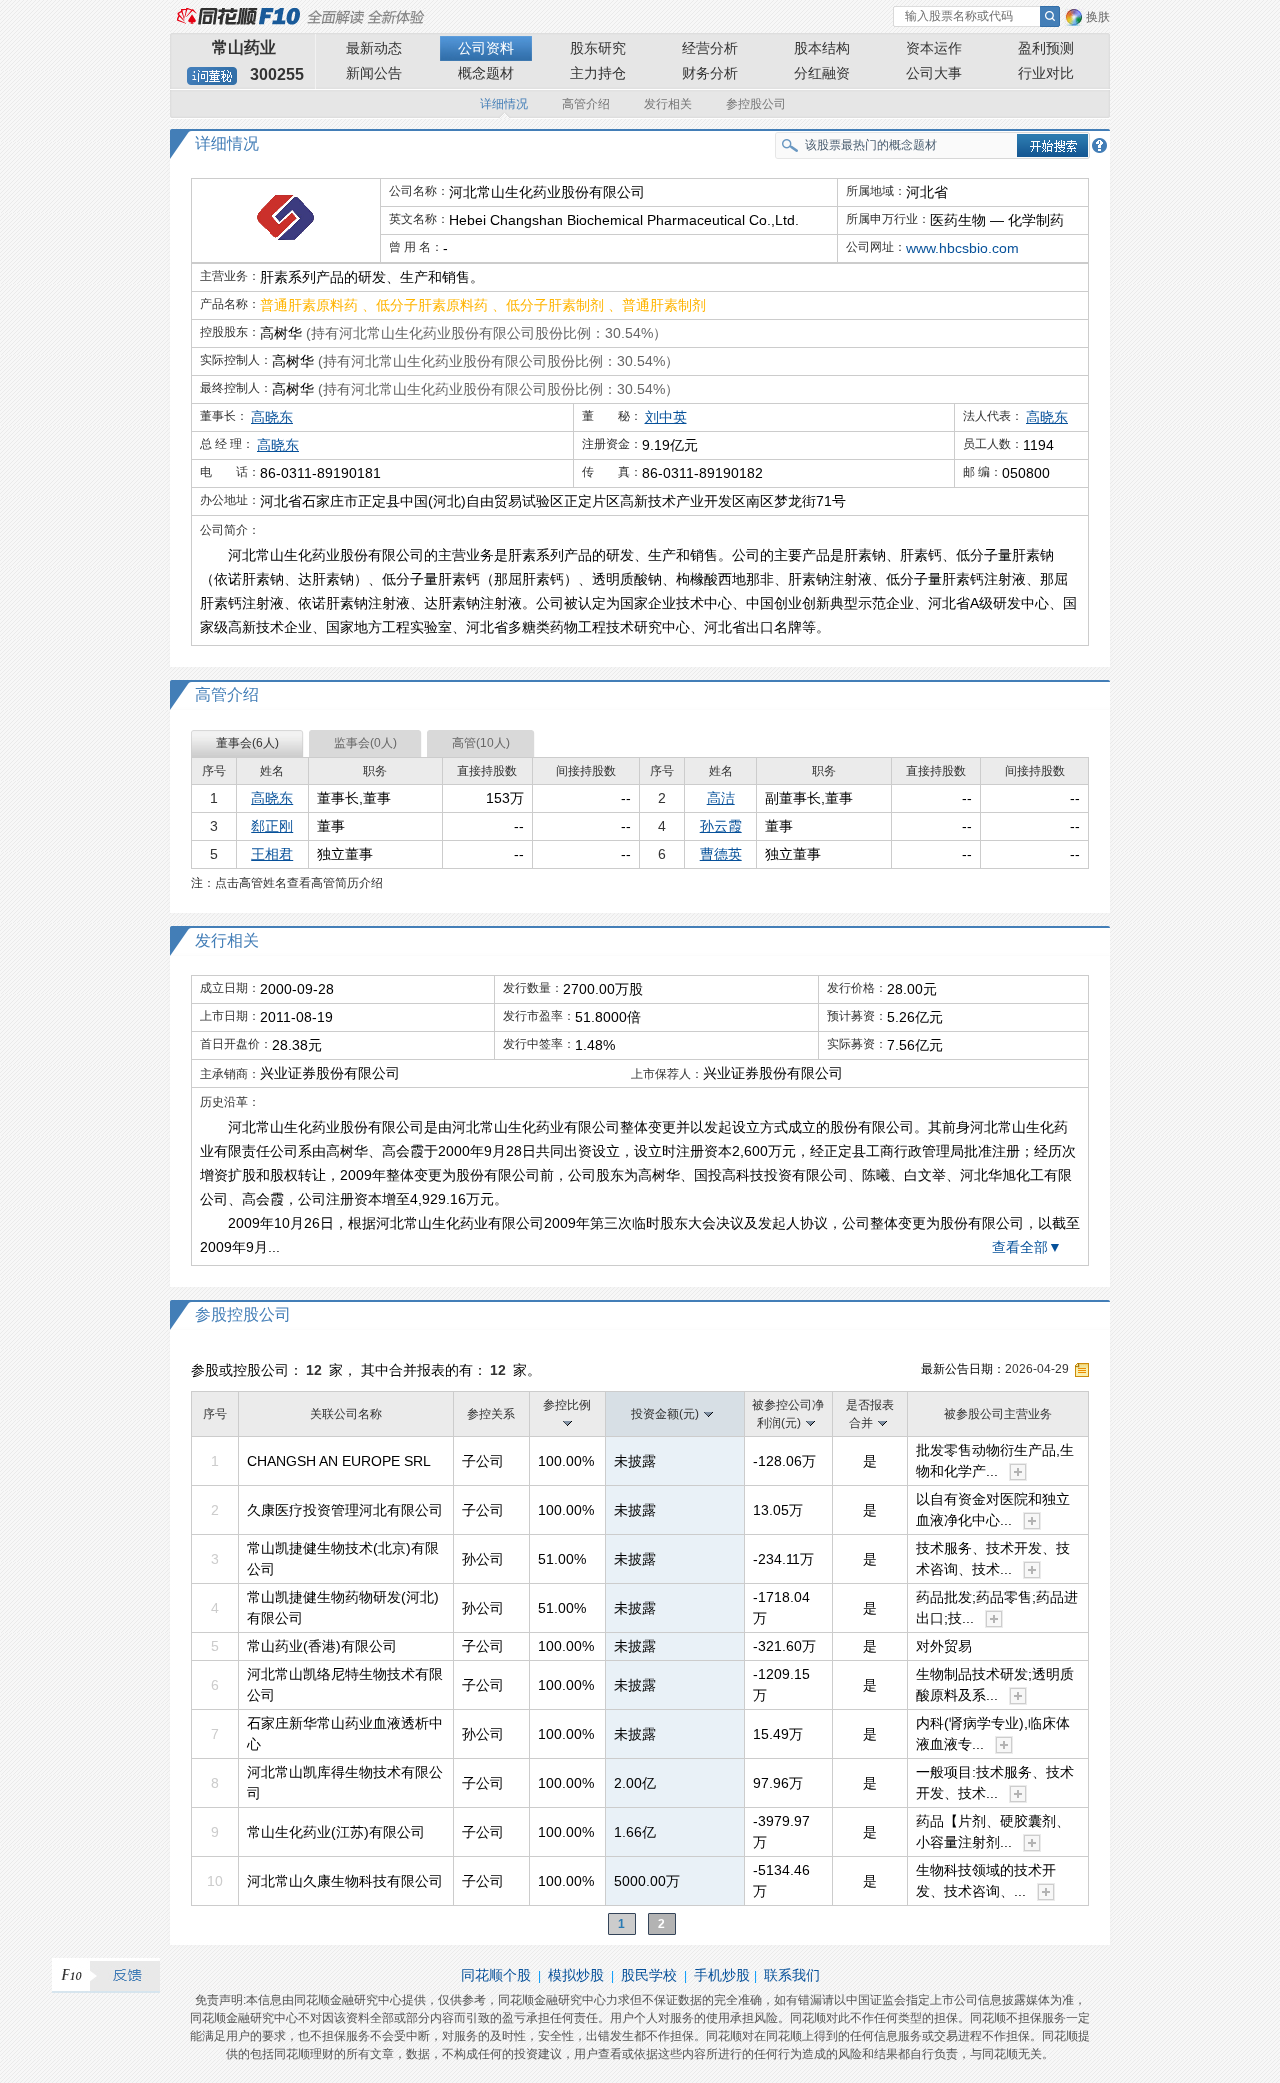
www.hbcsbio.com (962, 248)
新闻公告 (374, 73)
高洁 (721, 798)
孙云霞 (721, 826)
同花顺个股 (496, 1975)
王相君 (272, 854)
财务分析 (710, 73)
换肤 (1098, 17)
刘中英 (666, 417)
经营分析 (710, 48)
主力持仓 (598, 73)
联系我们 (792, 1975)
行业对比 (1046, 73)
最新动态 (374, 48)
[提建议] (106, 1975)
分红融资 (822, 73)
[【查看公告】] (1082, 1370)
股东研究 (598, 48)
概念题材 (486, 73)
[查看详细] (1018, 1472)
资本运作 (934, 48)
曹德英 (721, 854)
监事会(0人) (365, 743)
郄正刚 (272, 826)
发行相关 (668, 104)
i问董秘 (212, 76)
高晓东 (272, 417)
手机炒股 (722, 1975)
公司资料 (486, 48)
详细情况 (504, 104)
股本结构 (822, 48)
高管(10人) (481, 743)
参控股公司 (756, 104)
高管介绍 (586, 104)
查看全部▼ (1027, 1247)
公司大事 (934, 73)
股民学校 (649, 1975)
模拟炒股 (576, 1975)
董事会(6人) (247, 743)
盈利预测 (1046, 48)
